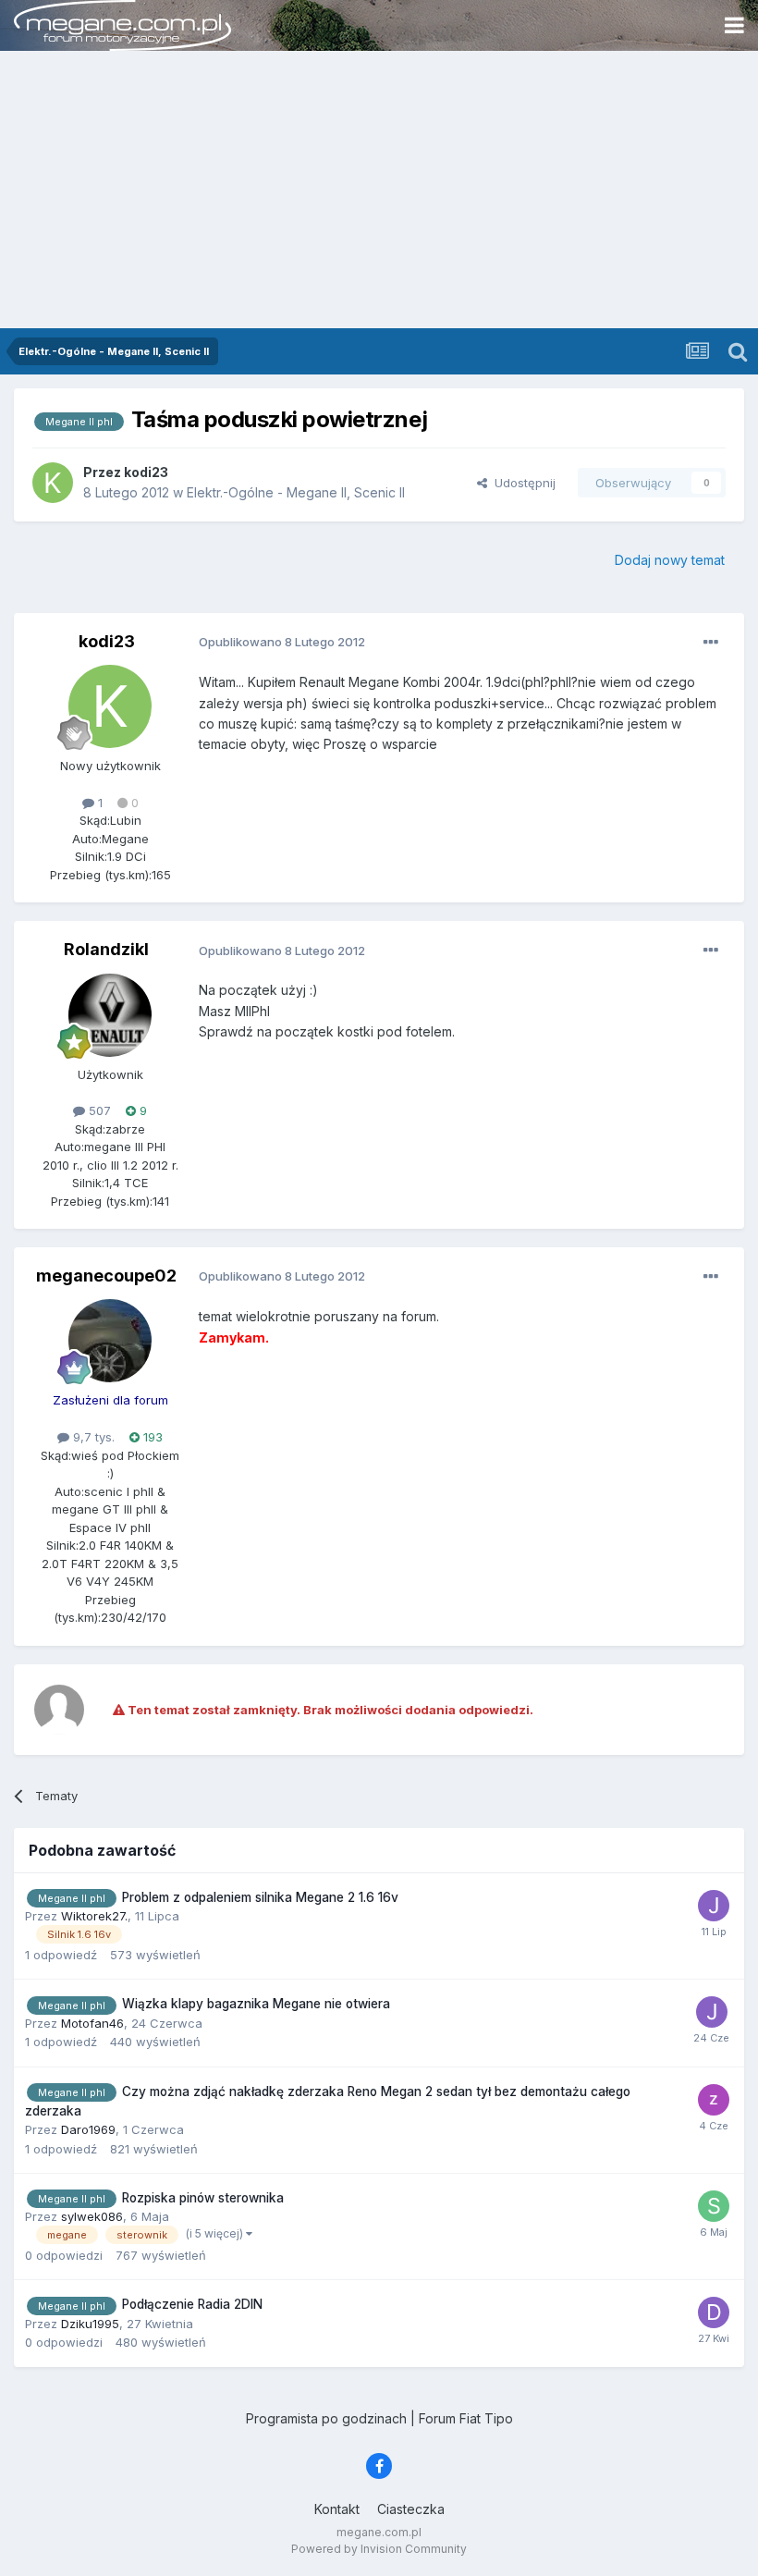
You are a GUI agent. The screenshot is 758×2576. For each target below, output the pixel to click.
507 (98, 1110)
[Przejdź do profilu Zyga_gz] (714, 2100)
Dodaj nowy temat (670, 560)
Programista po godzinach (326, 2418)
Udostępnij (521, 483)
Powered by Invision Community (379, 2549)
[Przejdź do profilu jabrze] (714, 1906)
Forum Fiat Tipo (466, 2418)
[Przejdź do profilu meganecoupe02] (110, 1341)
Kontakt (337, 2509)
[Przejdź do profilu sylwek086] (714, 2206)
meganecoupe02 (106, 1276)
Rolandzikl (106, 949)
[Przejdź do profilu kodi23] (53, 483)
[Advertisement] (379, 190)
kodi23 (107, 641)
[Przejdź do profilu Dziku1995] (714, 2312)
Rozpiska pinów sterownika (203, 2198)
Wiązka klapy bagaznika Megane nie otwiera (256, 2004)
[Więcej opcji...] (711, 643)
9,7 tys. (92, 1437)
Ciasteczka (411, 2509)
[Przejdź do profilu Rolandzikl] (110, 1015)
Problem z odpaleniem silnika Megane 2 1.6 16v (260, 1897)
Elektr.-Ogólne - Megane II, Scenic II (296, 492)
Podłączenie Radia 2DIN (192, 2304)
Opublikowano (282, 642)
